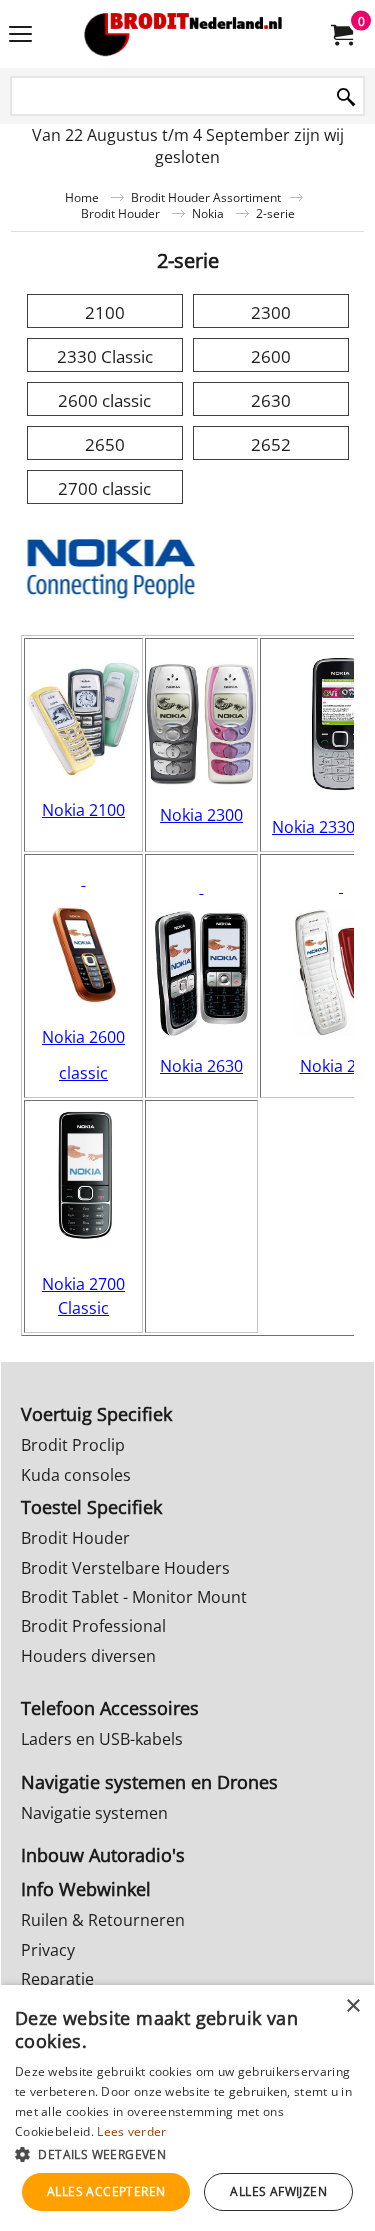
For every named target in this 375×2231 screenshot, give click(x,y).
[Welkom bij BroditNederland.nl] (184, 34)
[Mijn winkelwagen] (341, 34)
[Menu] (20, 36)
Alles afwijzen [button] (278, 2191)
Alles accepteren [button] (106, 2191)
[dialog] (187, 2108)
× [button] (352, 2006)
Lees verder (131, 2131)
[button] (187, 2153)
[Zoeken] (346, 97)
